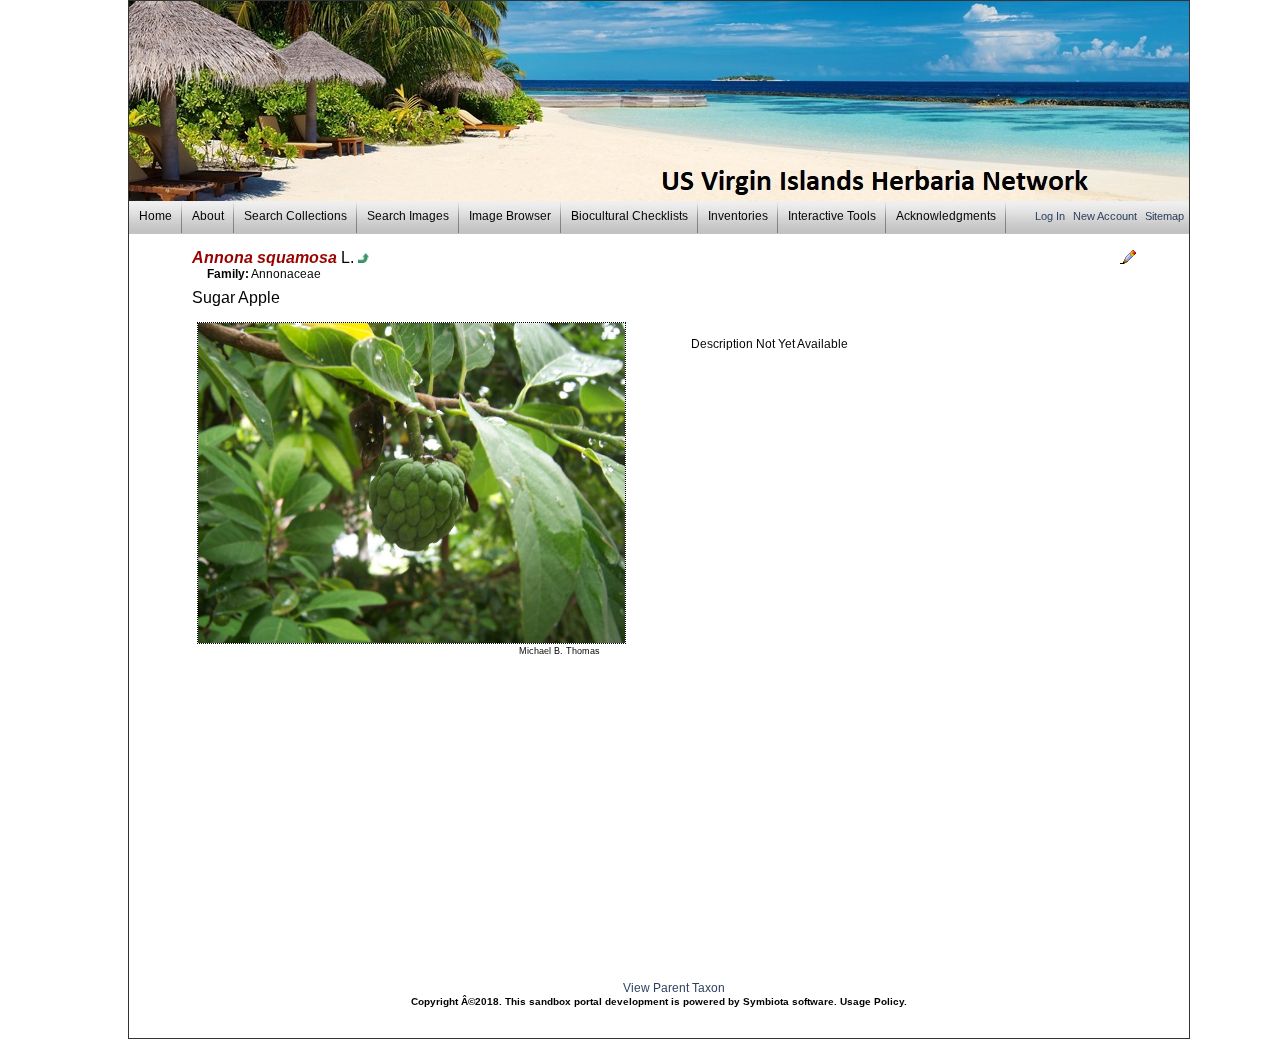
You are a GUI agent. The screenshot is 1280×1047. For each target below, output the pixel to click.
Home (155, 216)
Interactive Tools (832, 216)
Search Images (408, 216)
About (208, 216)
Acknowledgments (946, 216)
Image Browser (510, 216)
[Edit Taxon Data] (1128, 261)
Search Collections (295, 216)
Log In (1051, 216)
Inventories (738, 216)
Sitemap (1164, 216)
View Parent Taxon (674, 988)
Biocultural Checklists (629, 216)
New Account (1106, 216)
